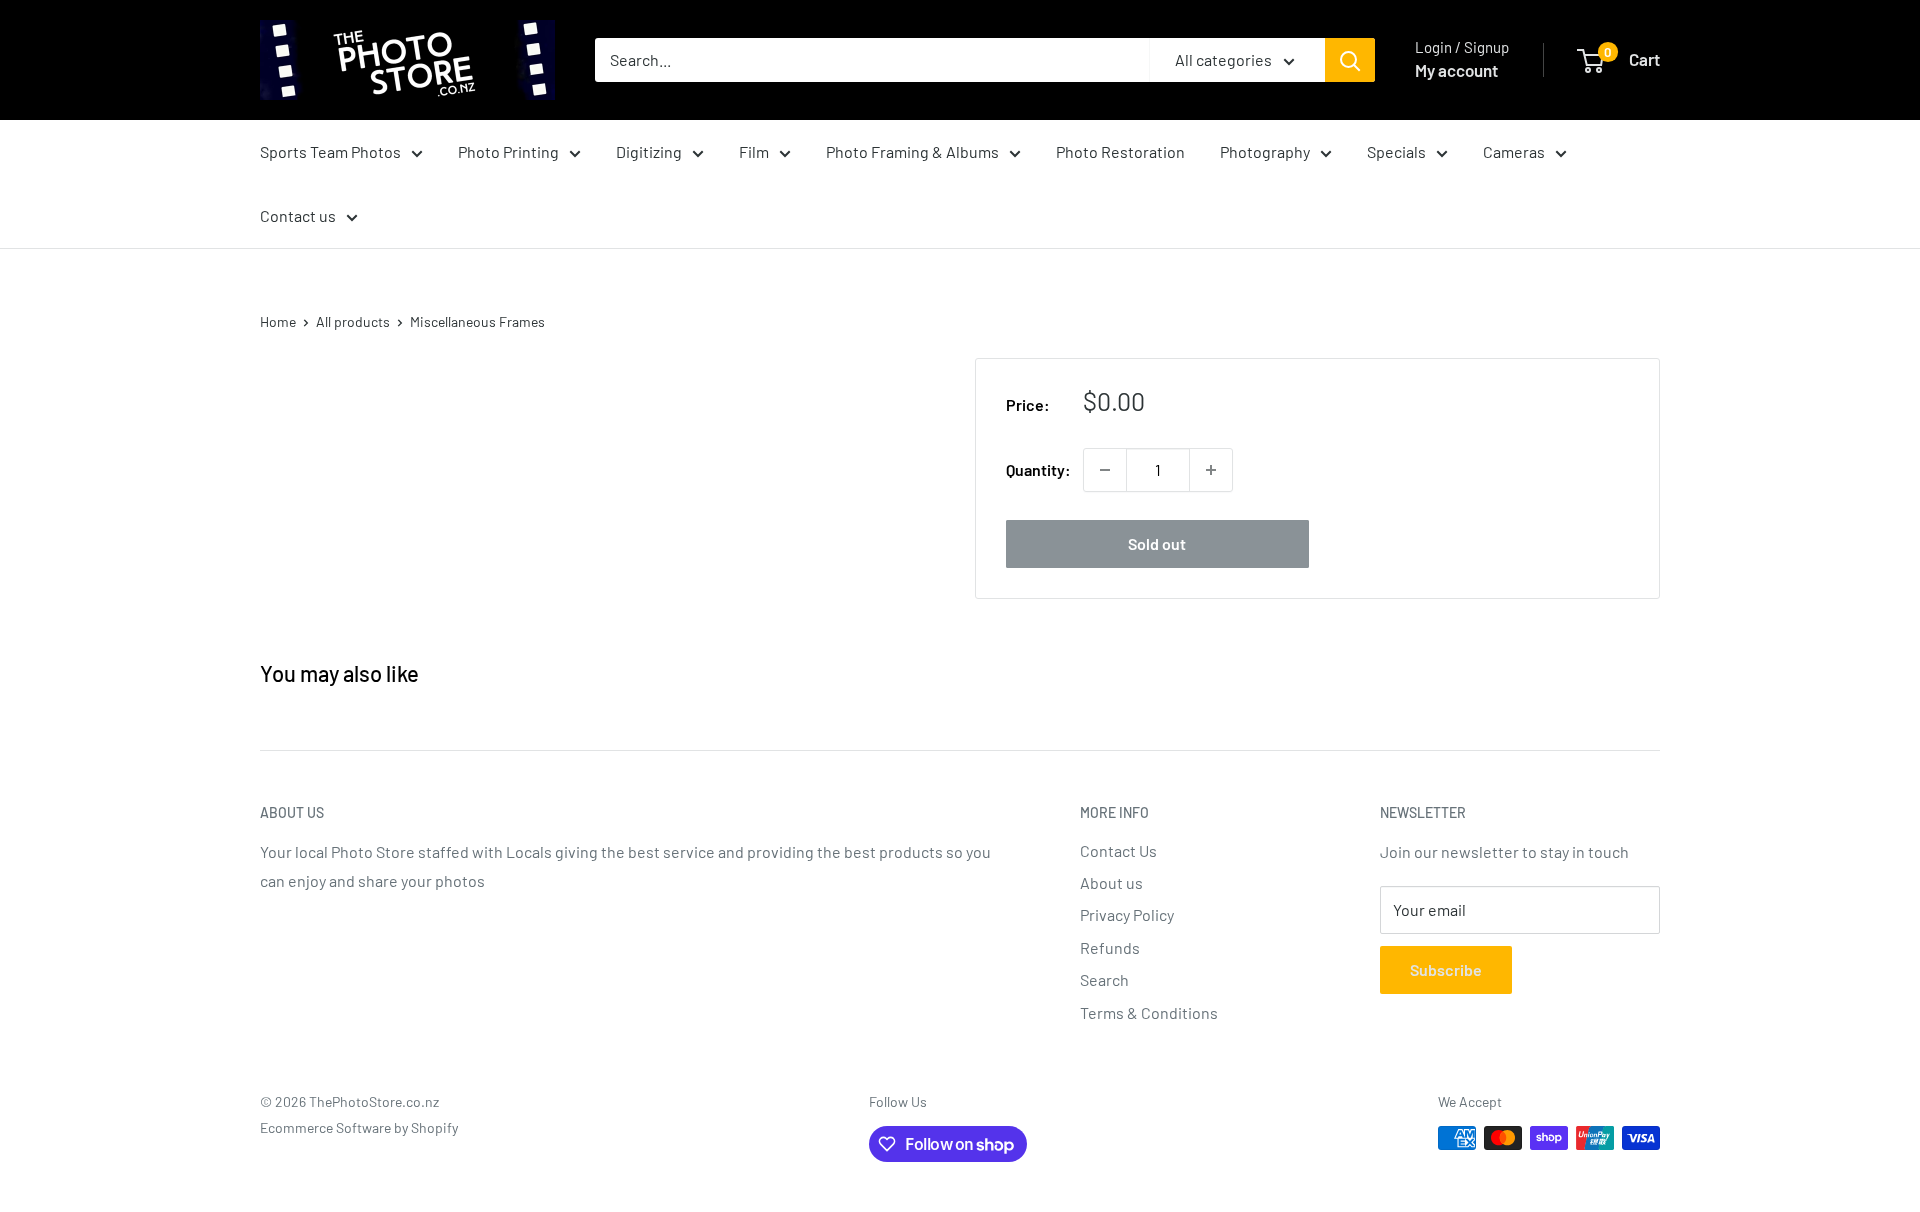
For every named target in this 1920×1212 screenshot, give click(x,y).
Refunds (1110, 947)
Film (754, 151)
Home (278, 321)
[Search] (1350, 60)
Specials (1396, 151)
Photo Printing (508, 151)
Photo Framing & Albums (912, 151)
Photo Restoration (1120, 151)
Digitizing (649, 151)
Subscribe (1446, 969)
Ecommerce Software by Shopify (359, 1127)
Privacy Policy (1127, 914)
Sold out (1157, 543)
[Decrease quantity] (1105, 470)
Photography (1265, 151)
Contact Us (1118, 850)
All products (353, 321)
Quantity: (1038, 469)
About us (1111, 882)
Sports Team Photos (330, 151)
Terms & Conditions (1149, 1012)
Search (1104, 979)
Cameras (1514, 151)
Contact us (298, 215)
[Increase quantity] (1211, 470)
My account (1456, 70)
